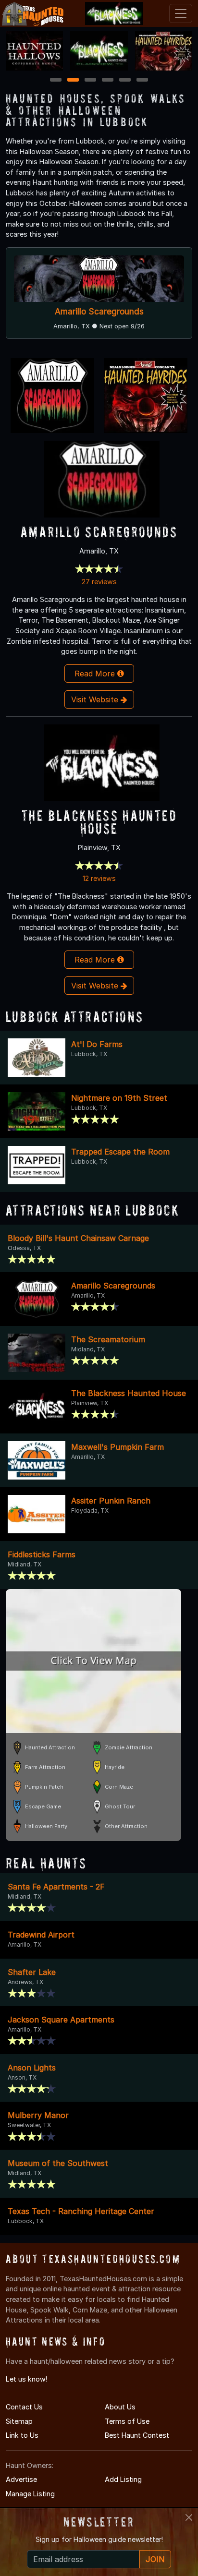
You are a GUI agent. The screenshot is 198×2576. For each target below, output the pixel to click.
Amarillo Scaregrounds (99, 311)
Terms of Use (127, 2421)
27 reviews (99, 582)
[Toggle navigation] (181, 13)
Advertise (21, 2479)
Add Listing (123, 2479)
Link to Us (22, 2435)
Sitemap (19, 2421)
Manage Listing (30, 2494)
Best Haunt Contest (137, 2435)
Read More (96, 674)
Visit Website (96, 699)
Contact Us (24, 2407)
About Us (120, 2407)
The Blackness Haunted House (99, 822)
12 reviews (99, 878)
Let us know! (26, 2379)
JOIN (155, 2559)
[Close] (189, 2517)
